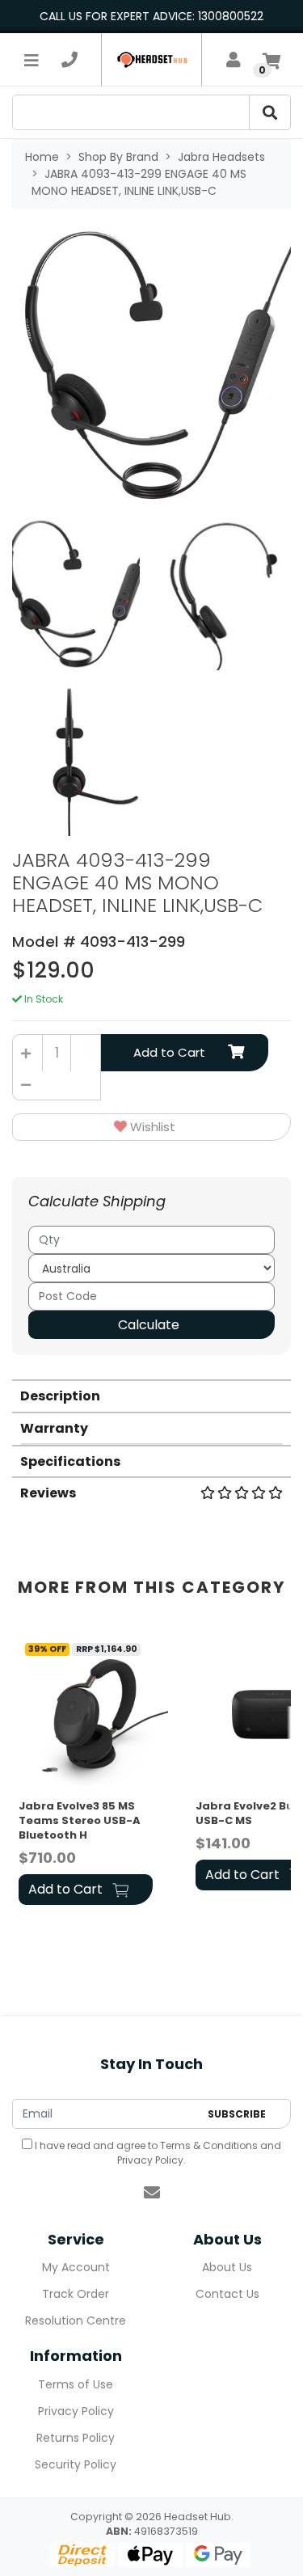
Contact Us (227, 2294)
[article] (97, 1771)
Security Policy (76, 2464)
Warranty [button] (54, 1428)
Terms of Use (76, 2384)
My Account (76, 2267)
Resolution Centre (76, 2321)
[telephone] (69, 60)
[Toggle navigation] (32, 60)
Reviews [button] (48, 1493)
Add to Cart (169, 1052)
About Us (227, 2267)
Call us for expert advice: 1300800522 (151, 16)
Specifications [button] (70, 1461)
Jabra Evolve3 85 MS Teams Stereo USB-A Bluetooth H (80, 1820)
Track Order (76, 2294)
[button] (151, 1128)
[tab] (151, 1395)
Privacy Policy (150, 2160)
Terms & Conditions (209, 2145)
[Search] (270, 112)
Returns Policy (76, 2438)
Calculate (149, 1325)
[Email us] (152, 2193)
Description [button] (60, 1396)
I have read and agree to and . (157, 2153)
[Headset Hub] (151, 59)
